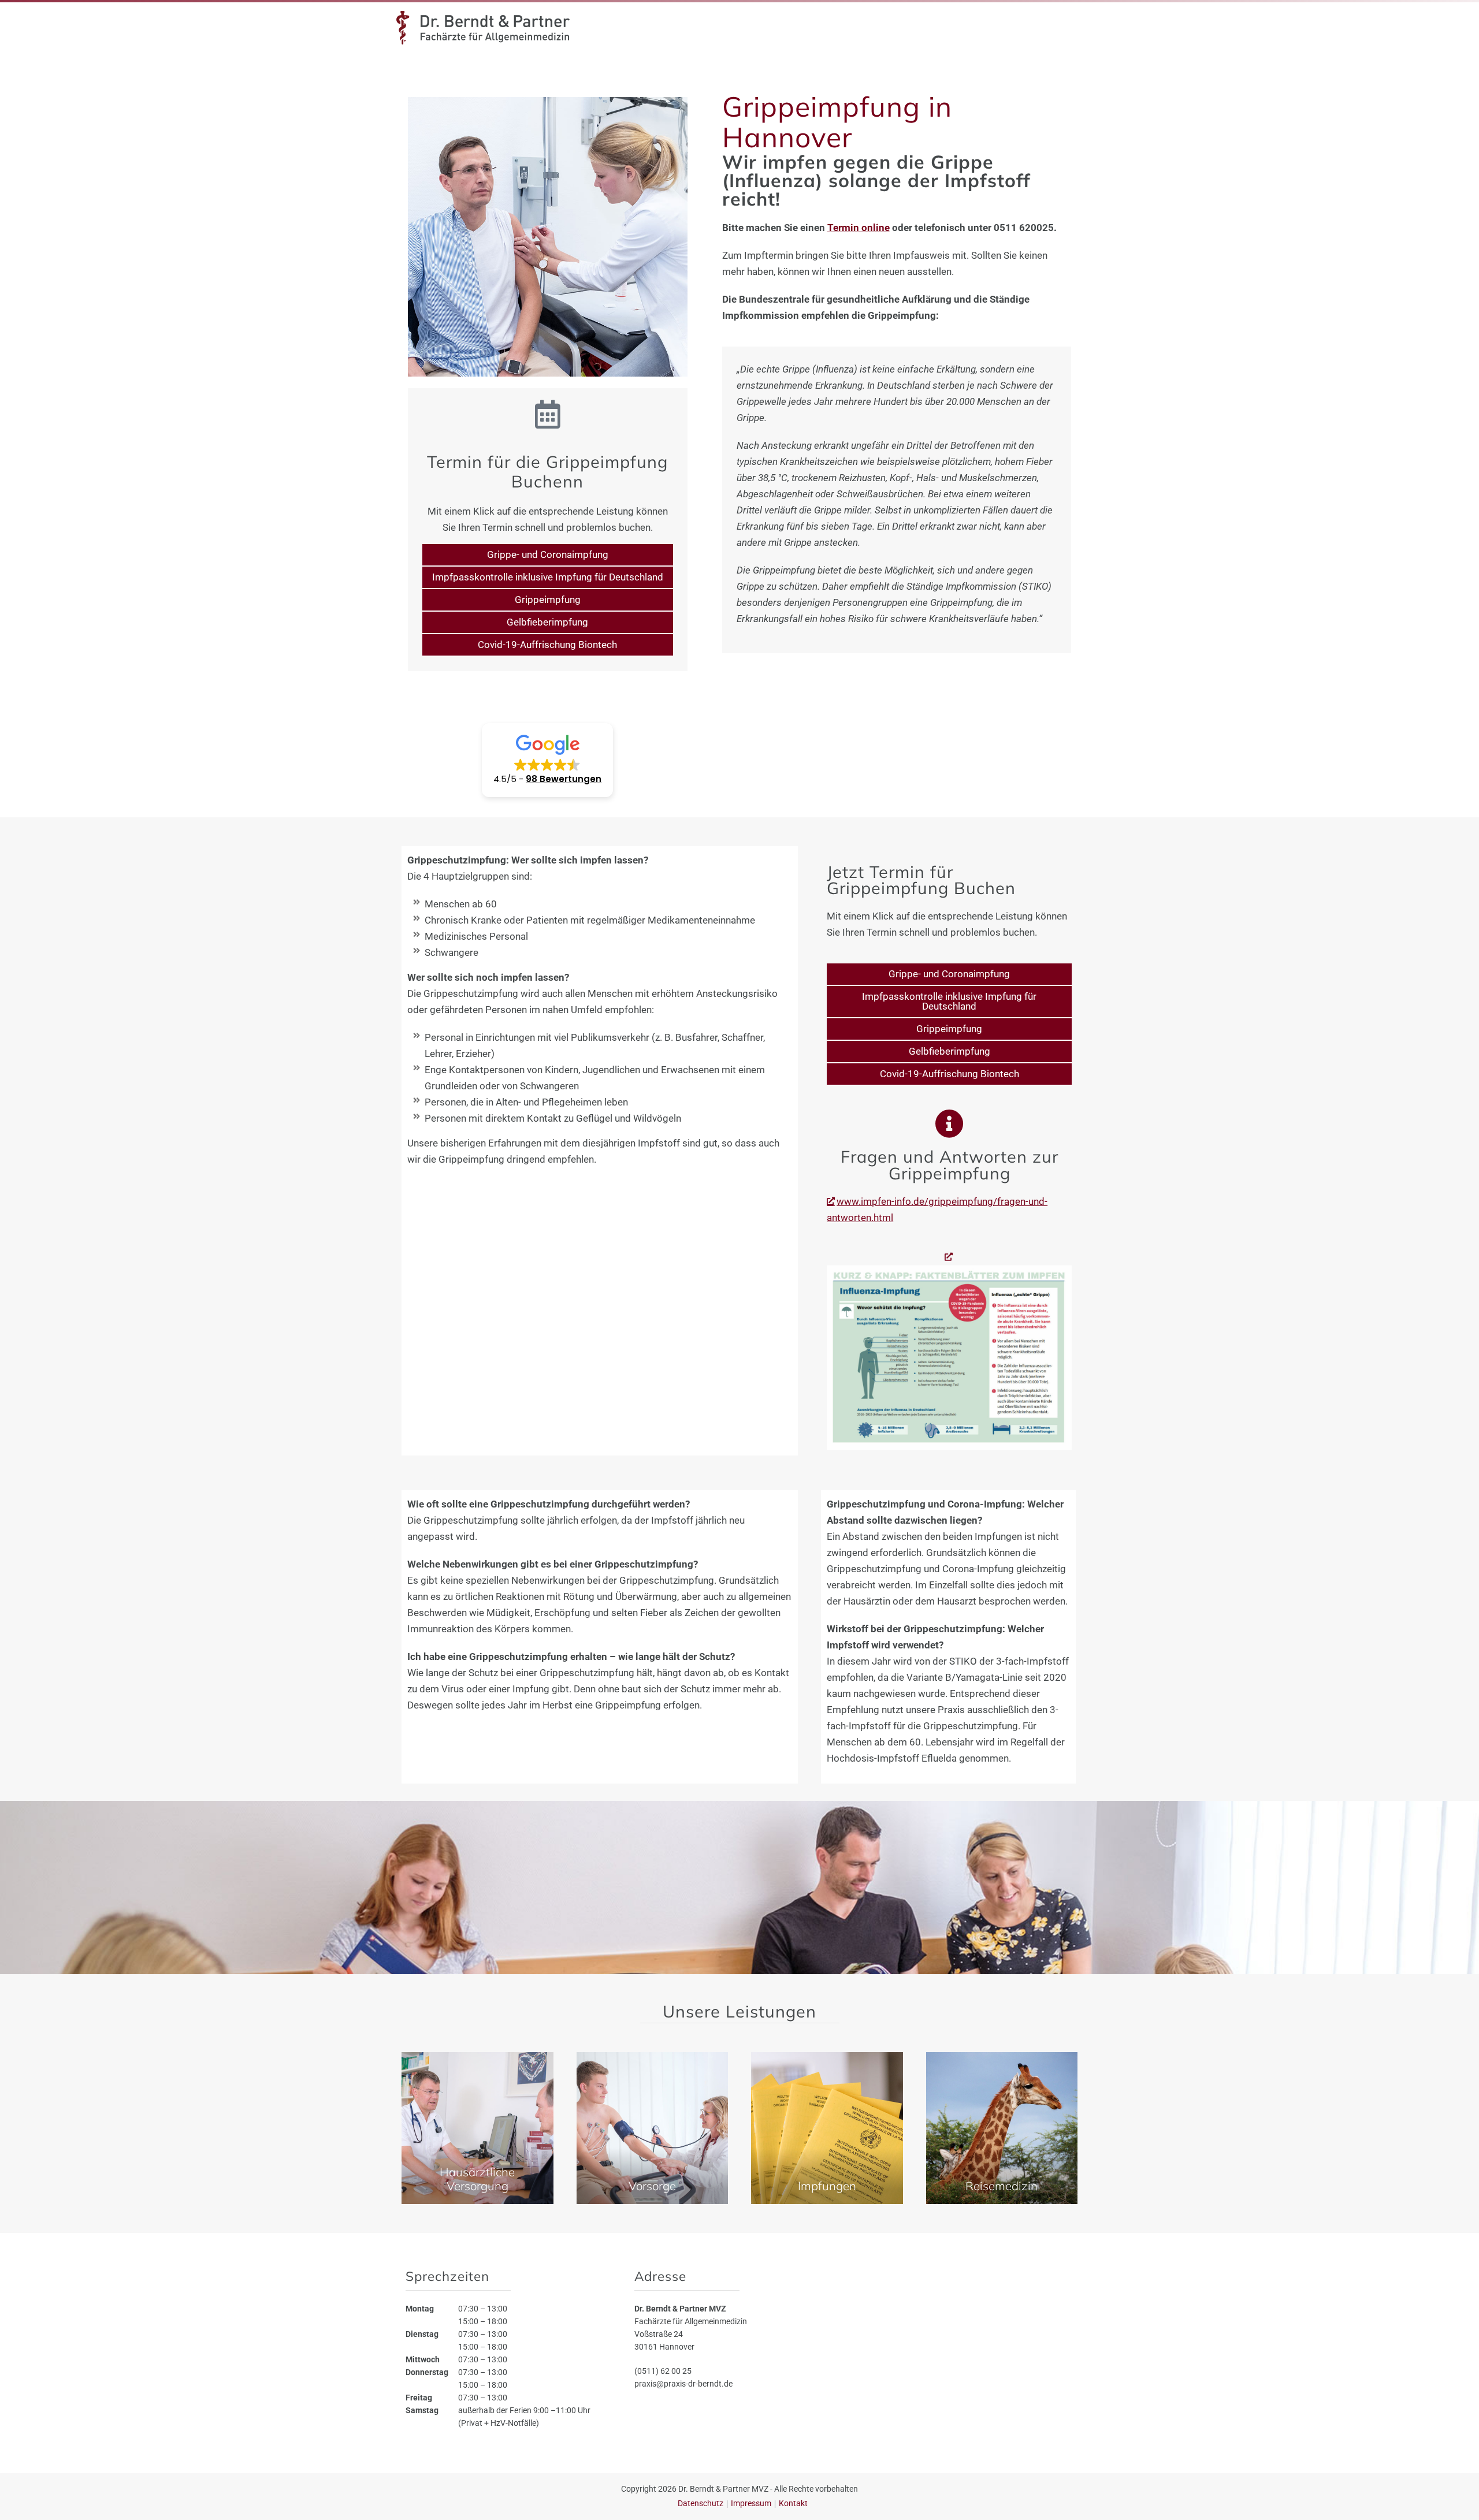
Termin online (859, 228)
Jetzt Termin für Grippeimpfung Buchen (921, 880)
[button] (547, 760)
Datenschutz (701, 2503)
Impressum (751, 2503)
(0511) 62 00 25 (663, 2370)
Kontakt (793, 2503)
